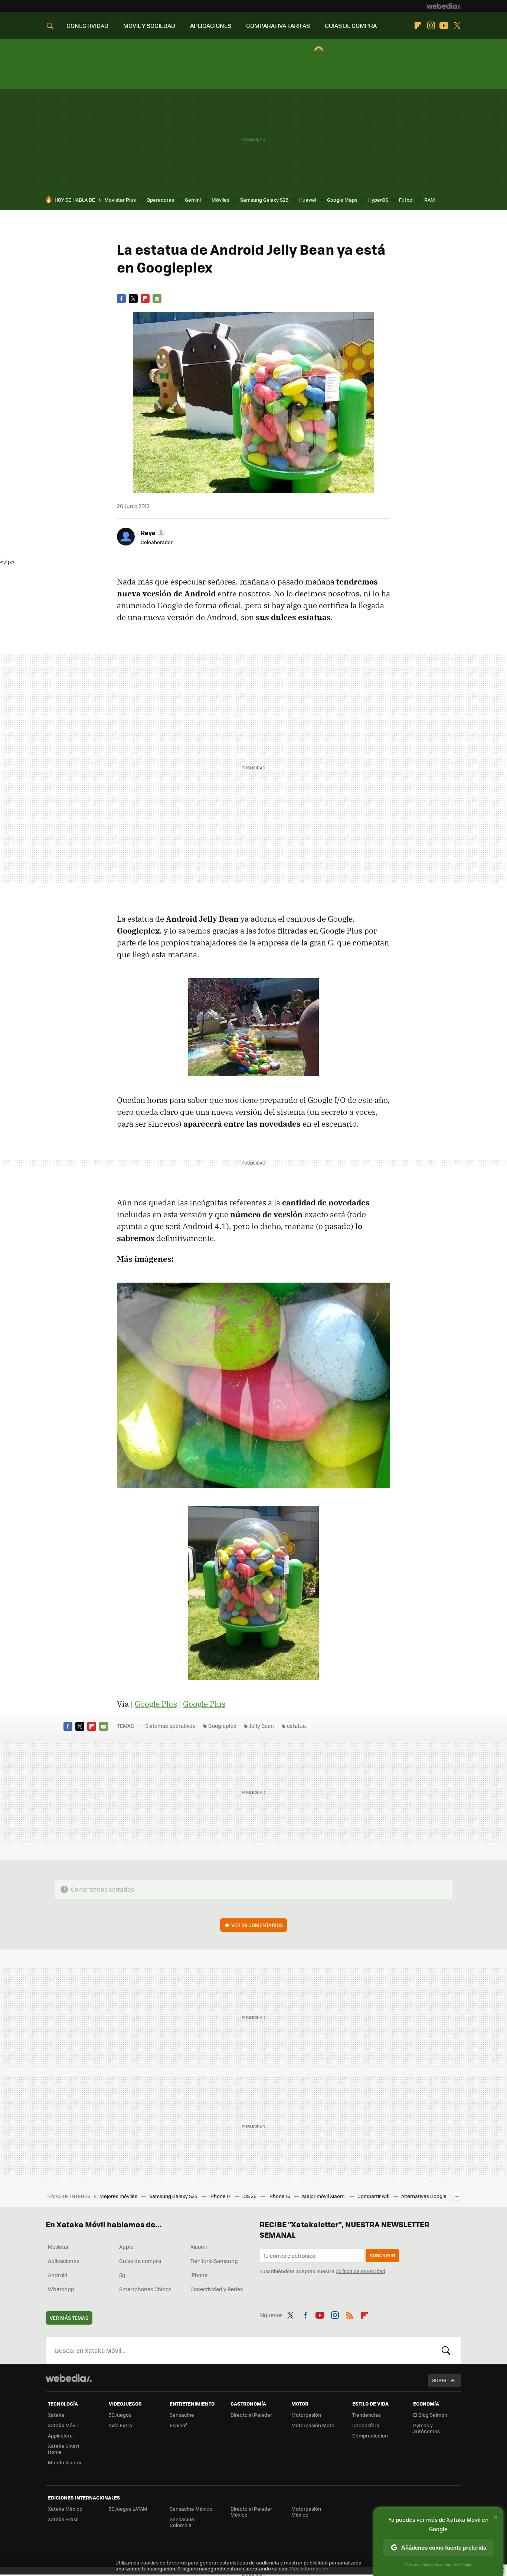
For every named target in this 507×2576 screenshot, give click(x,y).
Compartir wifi (374, 2196)
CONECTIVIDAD (87, 25)
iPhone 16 (280, 2196)
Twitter (457, 26)
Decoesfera (366, 2425)
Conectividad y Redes (217, 2289)
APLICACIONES (211, 25)
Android (58, 2275)
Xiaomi (199, 2247)
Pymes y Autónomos (426, 2428)
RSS (350, 2314)
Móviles (220, 200)
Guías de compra (140, 2261)
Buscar (446, 2350)
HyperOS (378, 200)
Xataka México (65, 2509)
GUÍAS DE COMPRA (351, 25)
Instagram (431, 26)
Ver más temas (69, 2318)
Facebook (121, 299)
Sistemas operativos (170, 1726)
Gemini (193, 200)
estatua (296, 1726)
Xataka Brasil (63, 2519)
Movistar (58, 2247)
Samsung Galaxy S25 (174, 2196)
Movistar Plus (120, 200)
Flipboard (418, 26)
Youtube (444, 26)
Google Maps (342, 200)
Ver (257, 1925)
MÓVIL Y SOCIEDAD (149, 25)
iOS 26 (250, 2196)
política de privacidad (360, 2271)
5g (122, 2275)
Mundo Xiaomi (64, 2462)
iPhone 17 (220, 2196)
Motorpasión (306, 2415)
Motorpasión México (306, 2512)
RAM (430, 200)
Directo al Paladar (251, 2415)
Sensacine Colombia (182, 2522)
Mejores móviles (119, 2196)
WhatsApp (61, 2289)
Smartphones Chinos (145, 2289)
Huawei (308, 200)
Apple (126, 2247)
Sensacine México (191, 2509)
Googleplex (222, 1726)
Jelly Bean (261, 1726)
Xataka (56, 2415)
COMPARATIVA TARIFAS (278, 25)
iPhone (199, 2275)
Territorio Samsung (214, 2261)
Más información (309, 2568)
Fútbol (406, 200)
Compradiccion (370, 2435)
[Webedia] (444, 6)
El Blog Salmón (430, 2415)
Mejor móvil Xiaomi (324, 2196)
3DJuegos (120, 2415)
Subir (439, 2380)
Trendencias (367, 2415)
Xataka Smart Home (64, 2449)
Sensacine (182, 2415)
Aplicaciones (64, 2261)
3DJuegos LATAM (128, 2509)
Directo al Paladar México (251, 2512)
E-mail (157, 299)
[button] (152, 533)
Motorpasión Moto (313, 2425)
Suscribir (382, 2255)
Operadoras (160, 200)
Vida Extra (120, 2425)
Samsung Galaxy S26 (264, 200)
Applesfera (60, 2435)
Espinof (178, 2425)
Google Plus (156, 1704)
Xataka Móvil (63, 2425)
